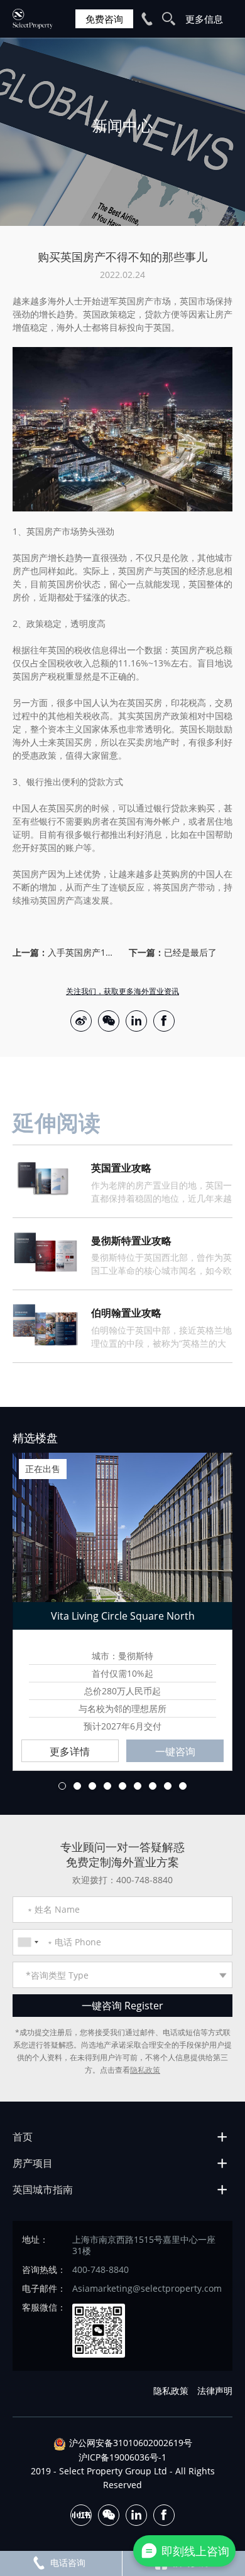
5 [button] (122, 1786)
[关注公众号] (109, 1021)
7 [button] (153, 1786)
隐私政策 (145, 2070)
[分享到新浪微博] (81, 1021)
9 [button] (183, 1786)
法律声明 (215, 2391)
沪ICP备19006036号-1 (122, 2457)
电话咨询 (68, 2563)
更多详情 (70, 1751)
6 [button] (138, 1786)
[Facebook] (164, 1021)
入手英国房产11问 (82, 952)
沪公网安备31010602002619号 (131, 2443)
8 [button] (168, 1786)
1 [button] (62, 1786)
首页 (23, 2137)
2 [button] (77, 1786)
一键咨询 (175, 1751)
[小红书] (81, 2515)
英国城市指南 (43, 2189)
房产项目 (33, 2163)
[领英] (136, 1021)
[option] (122, 132)
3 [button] (92, 1786)
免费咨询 (104, 19)
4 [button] (107, 1786)
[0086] (28, 1942)
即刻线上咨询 (195, 2551)
